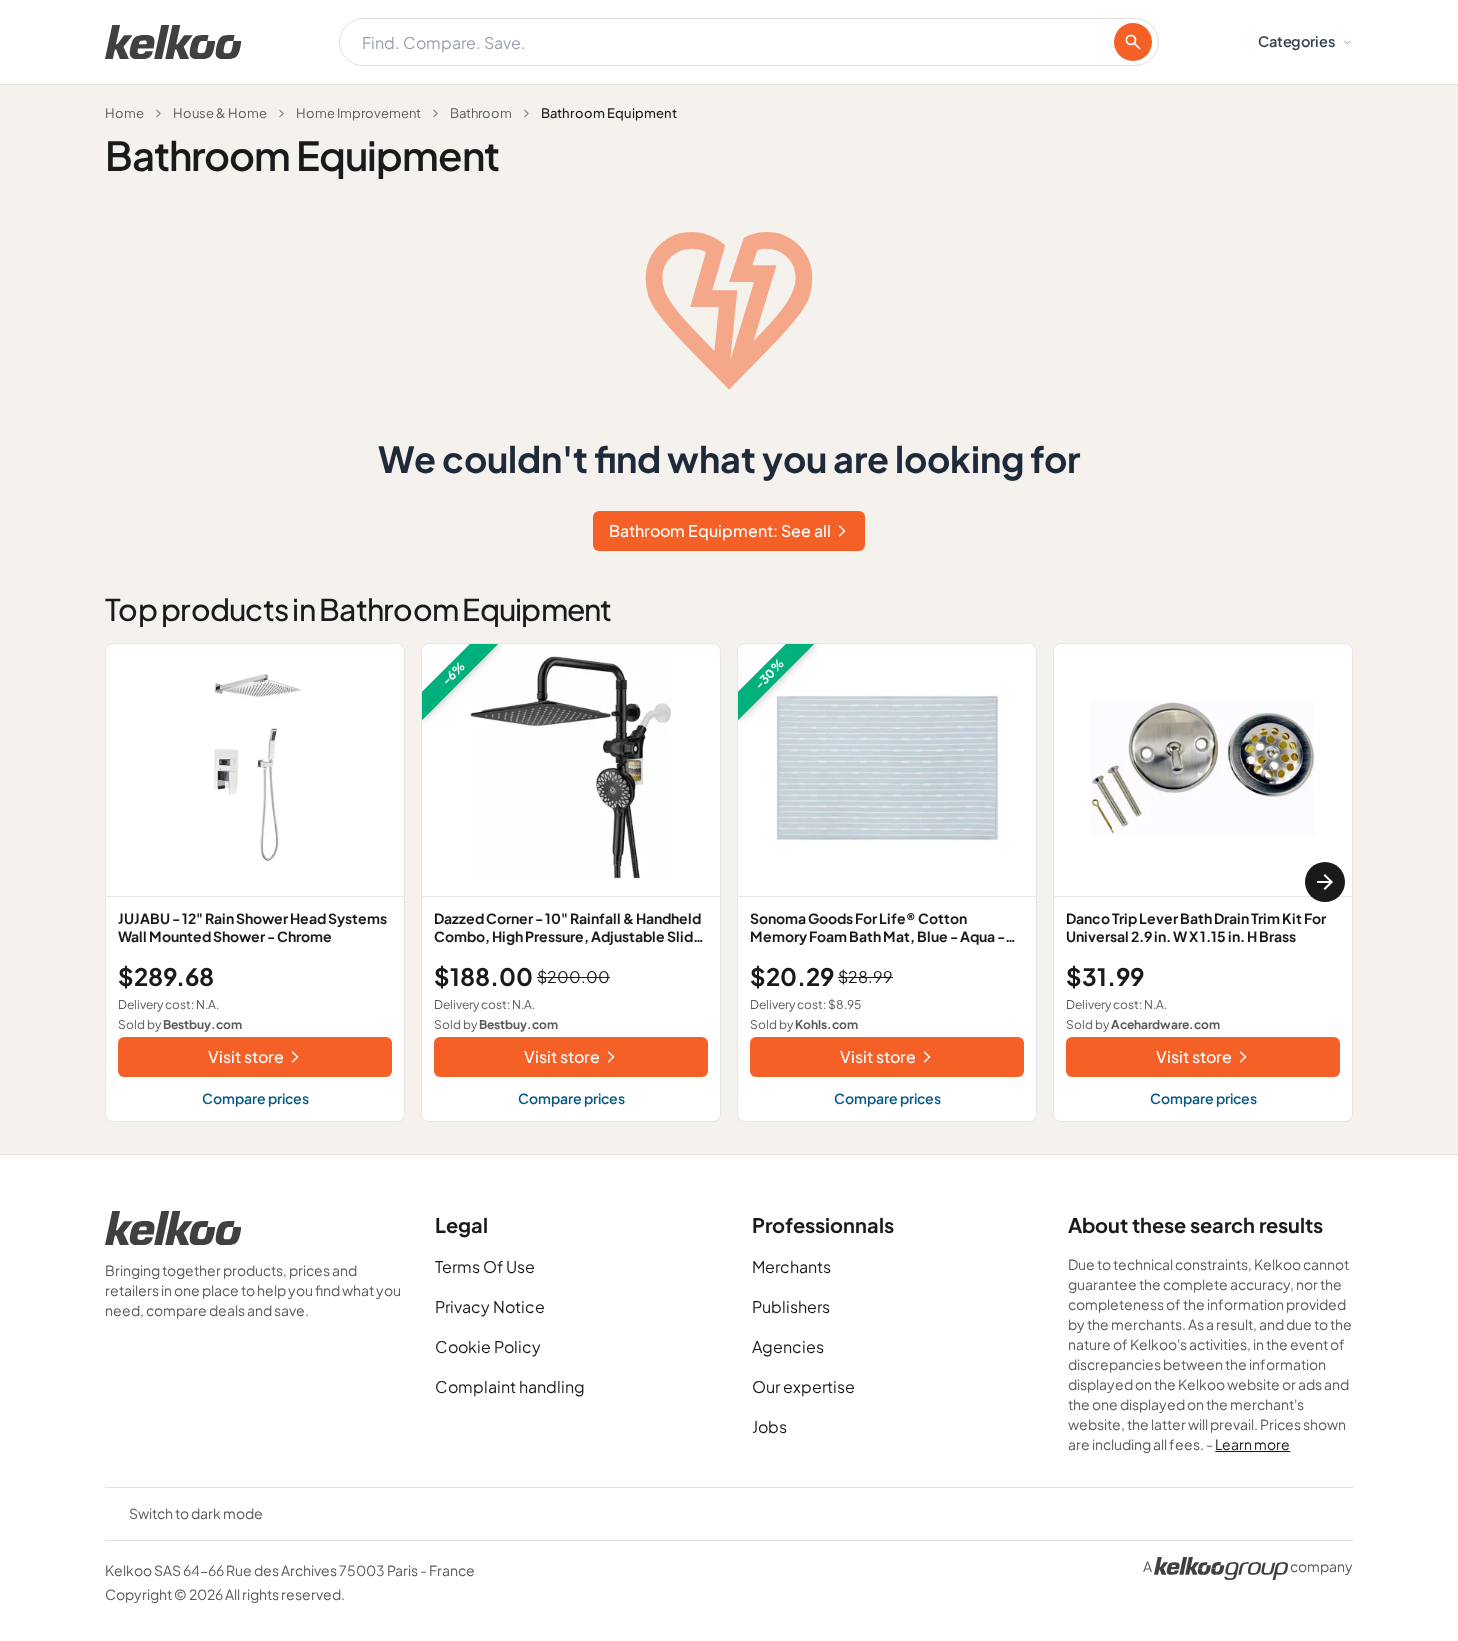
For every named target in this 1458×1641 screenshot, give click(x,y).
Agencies (788, 1346)
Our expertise (803, 1386)
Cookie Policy (488, 1346)
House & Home (220, 113)
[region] (729, 882)
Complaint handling (510, 1386)
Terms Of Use (485, 1266)
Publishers (791, 1306)
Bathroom (481, 113)
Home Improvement (358, 113)
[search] (1133, 42)
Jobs (769, 1426)
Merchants (791, 1266)
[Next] (1325, 882)
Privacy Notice (490, 1306)
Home (124, 113)
